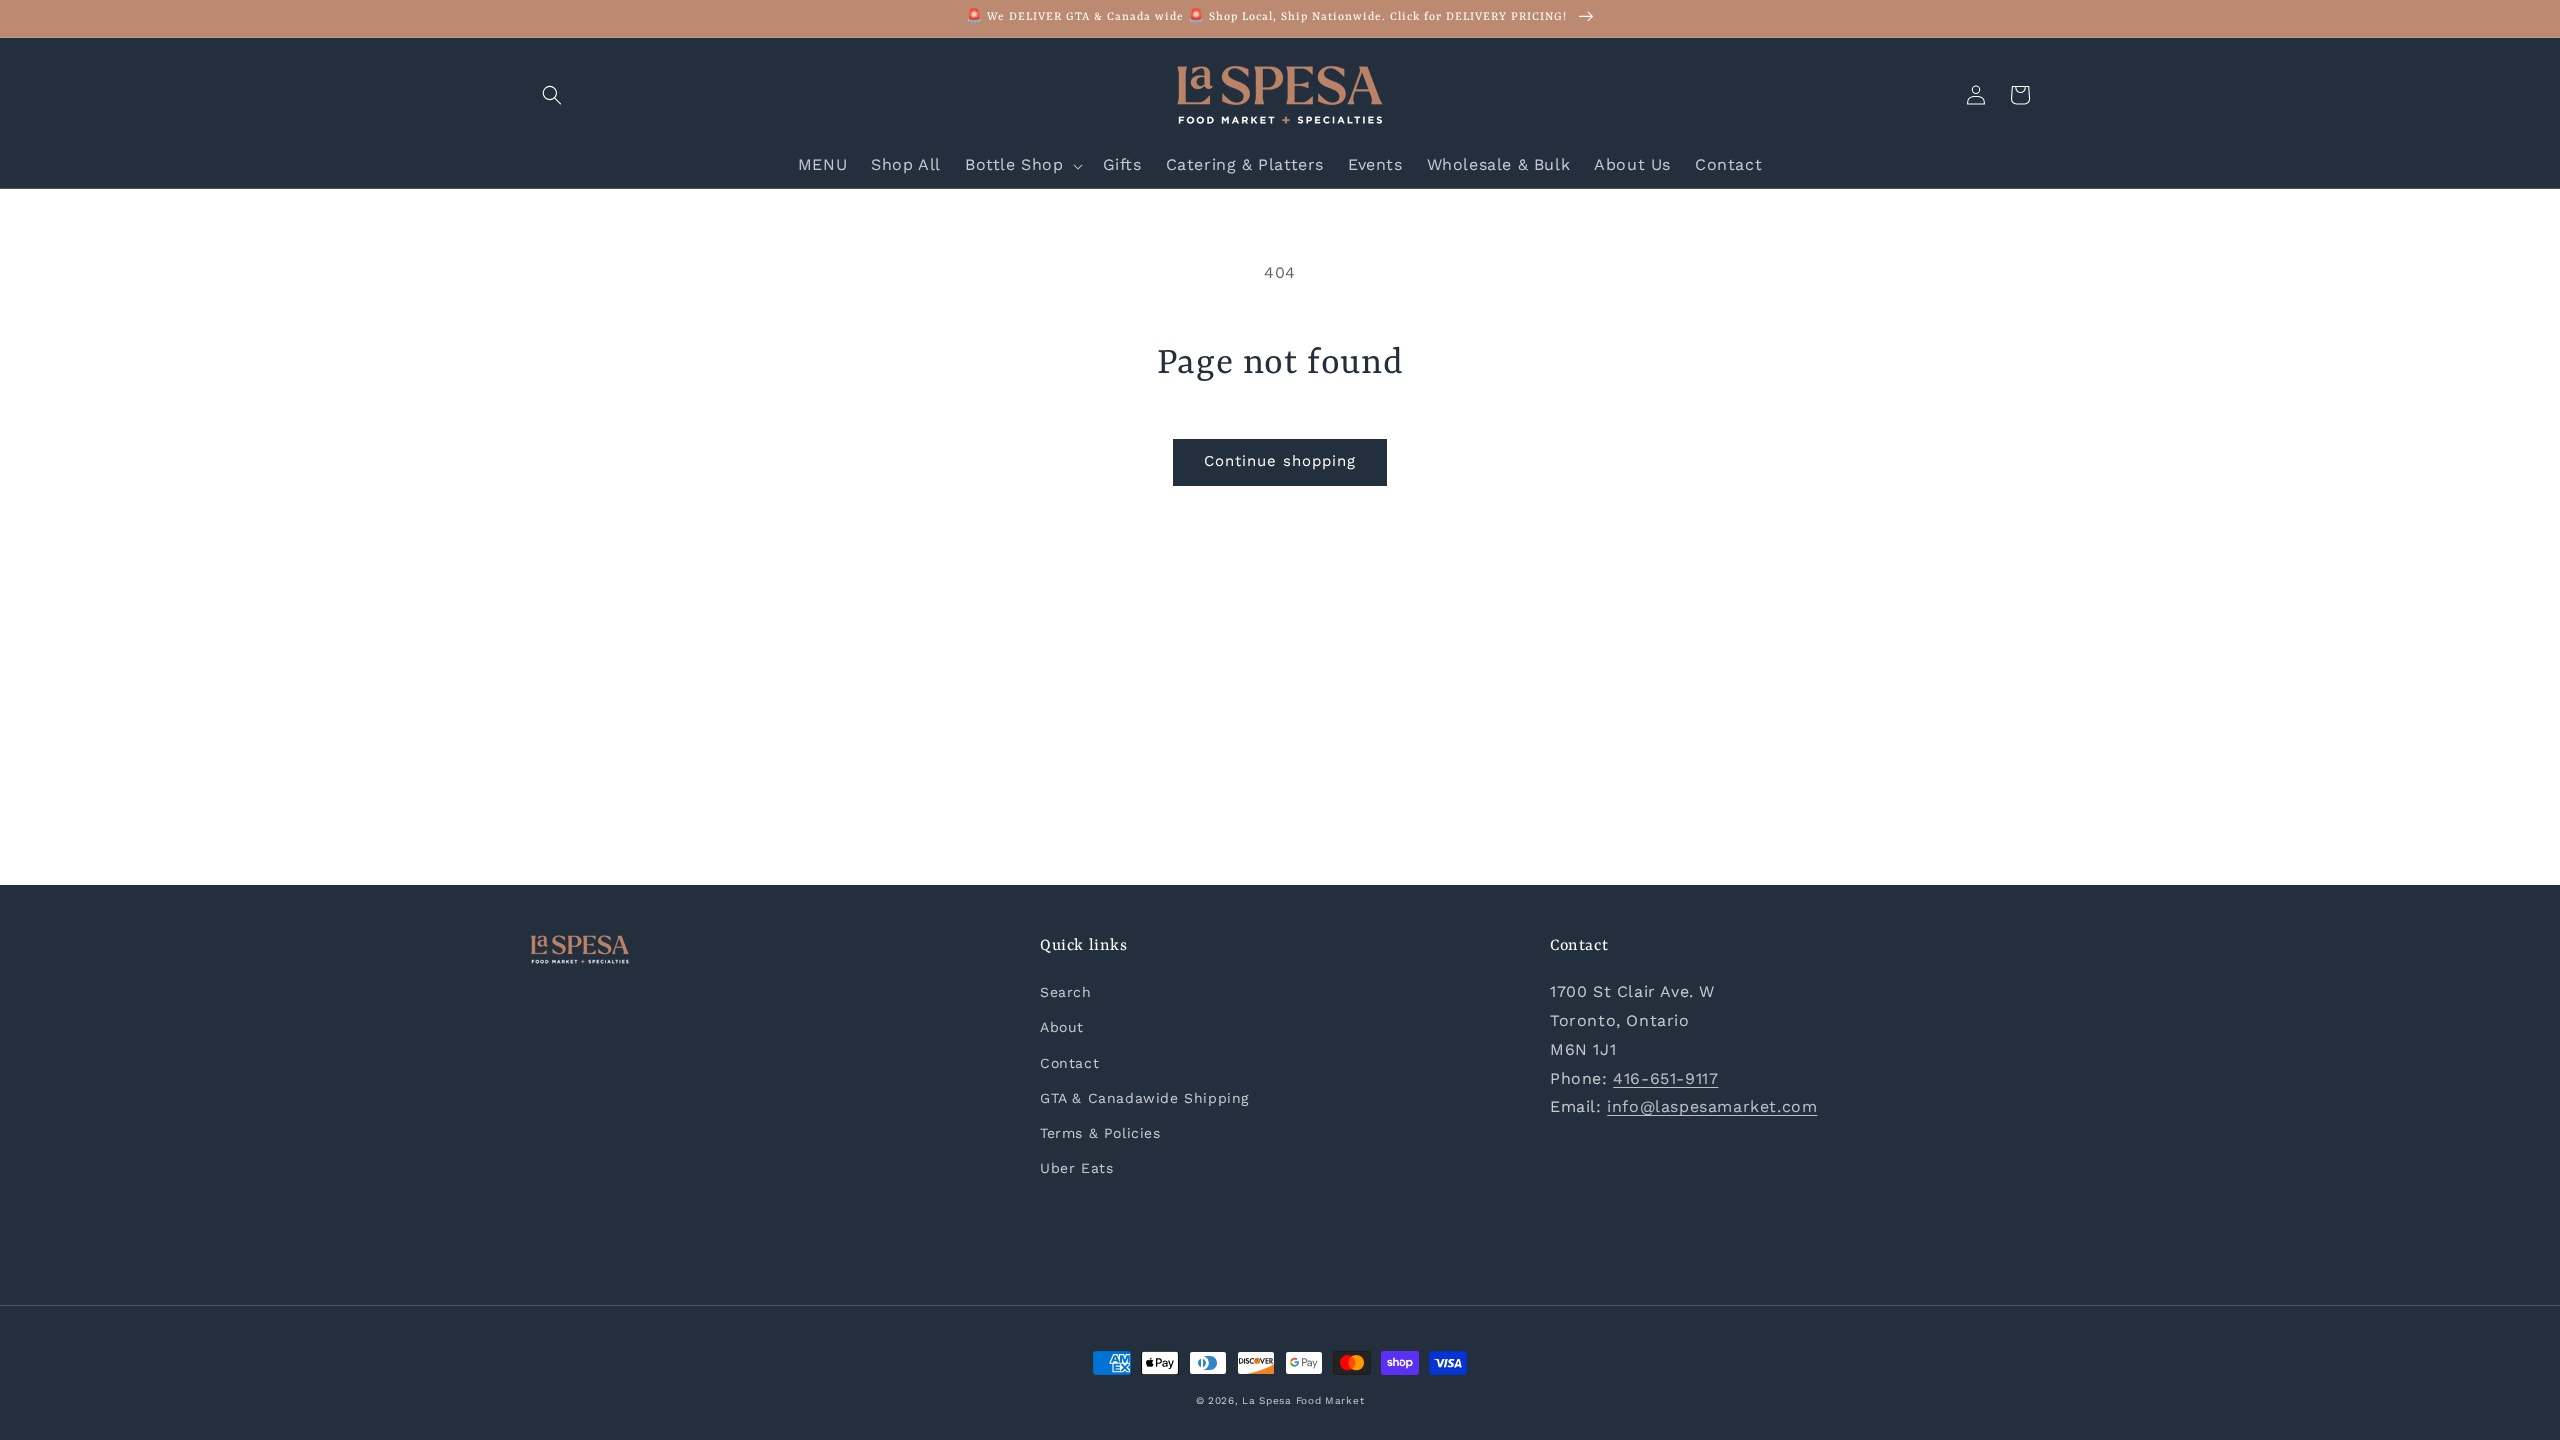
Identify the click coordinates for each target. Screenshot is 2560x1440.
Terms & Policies (1100, 1133)
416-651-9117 (1665, 1078)
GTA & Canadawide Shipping (1144, 1098)
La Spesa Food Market (1303, 1400)
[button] (552, 95)
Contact (1069, 1063)
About (1062, 1027)
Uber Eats (1076, 1168)
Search (1066, 992)
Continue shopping (1280, 461)
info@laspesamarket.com (1712, 1106)
